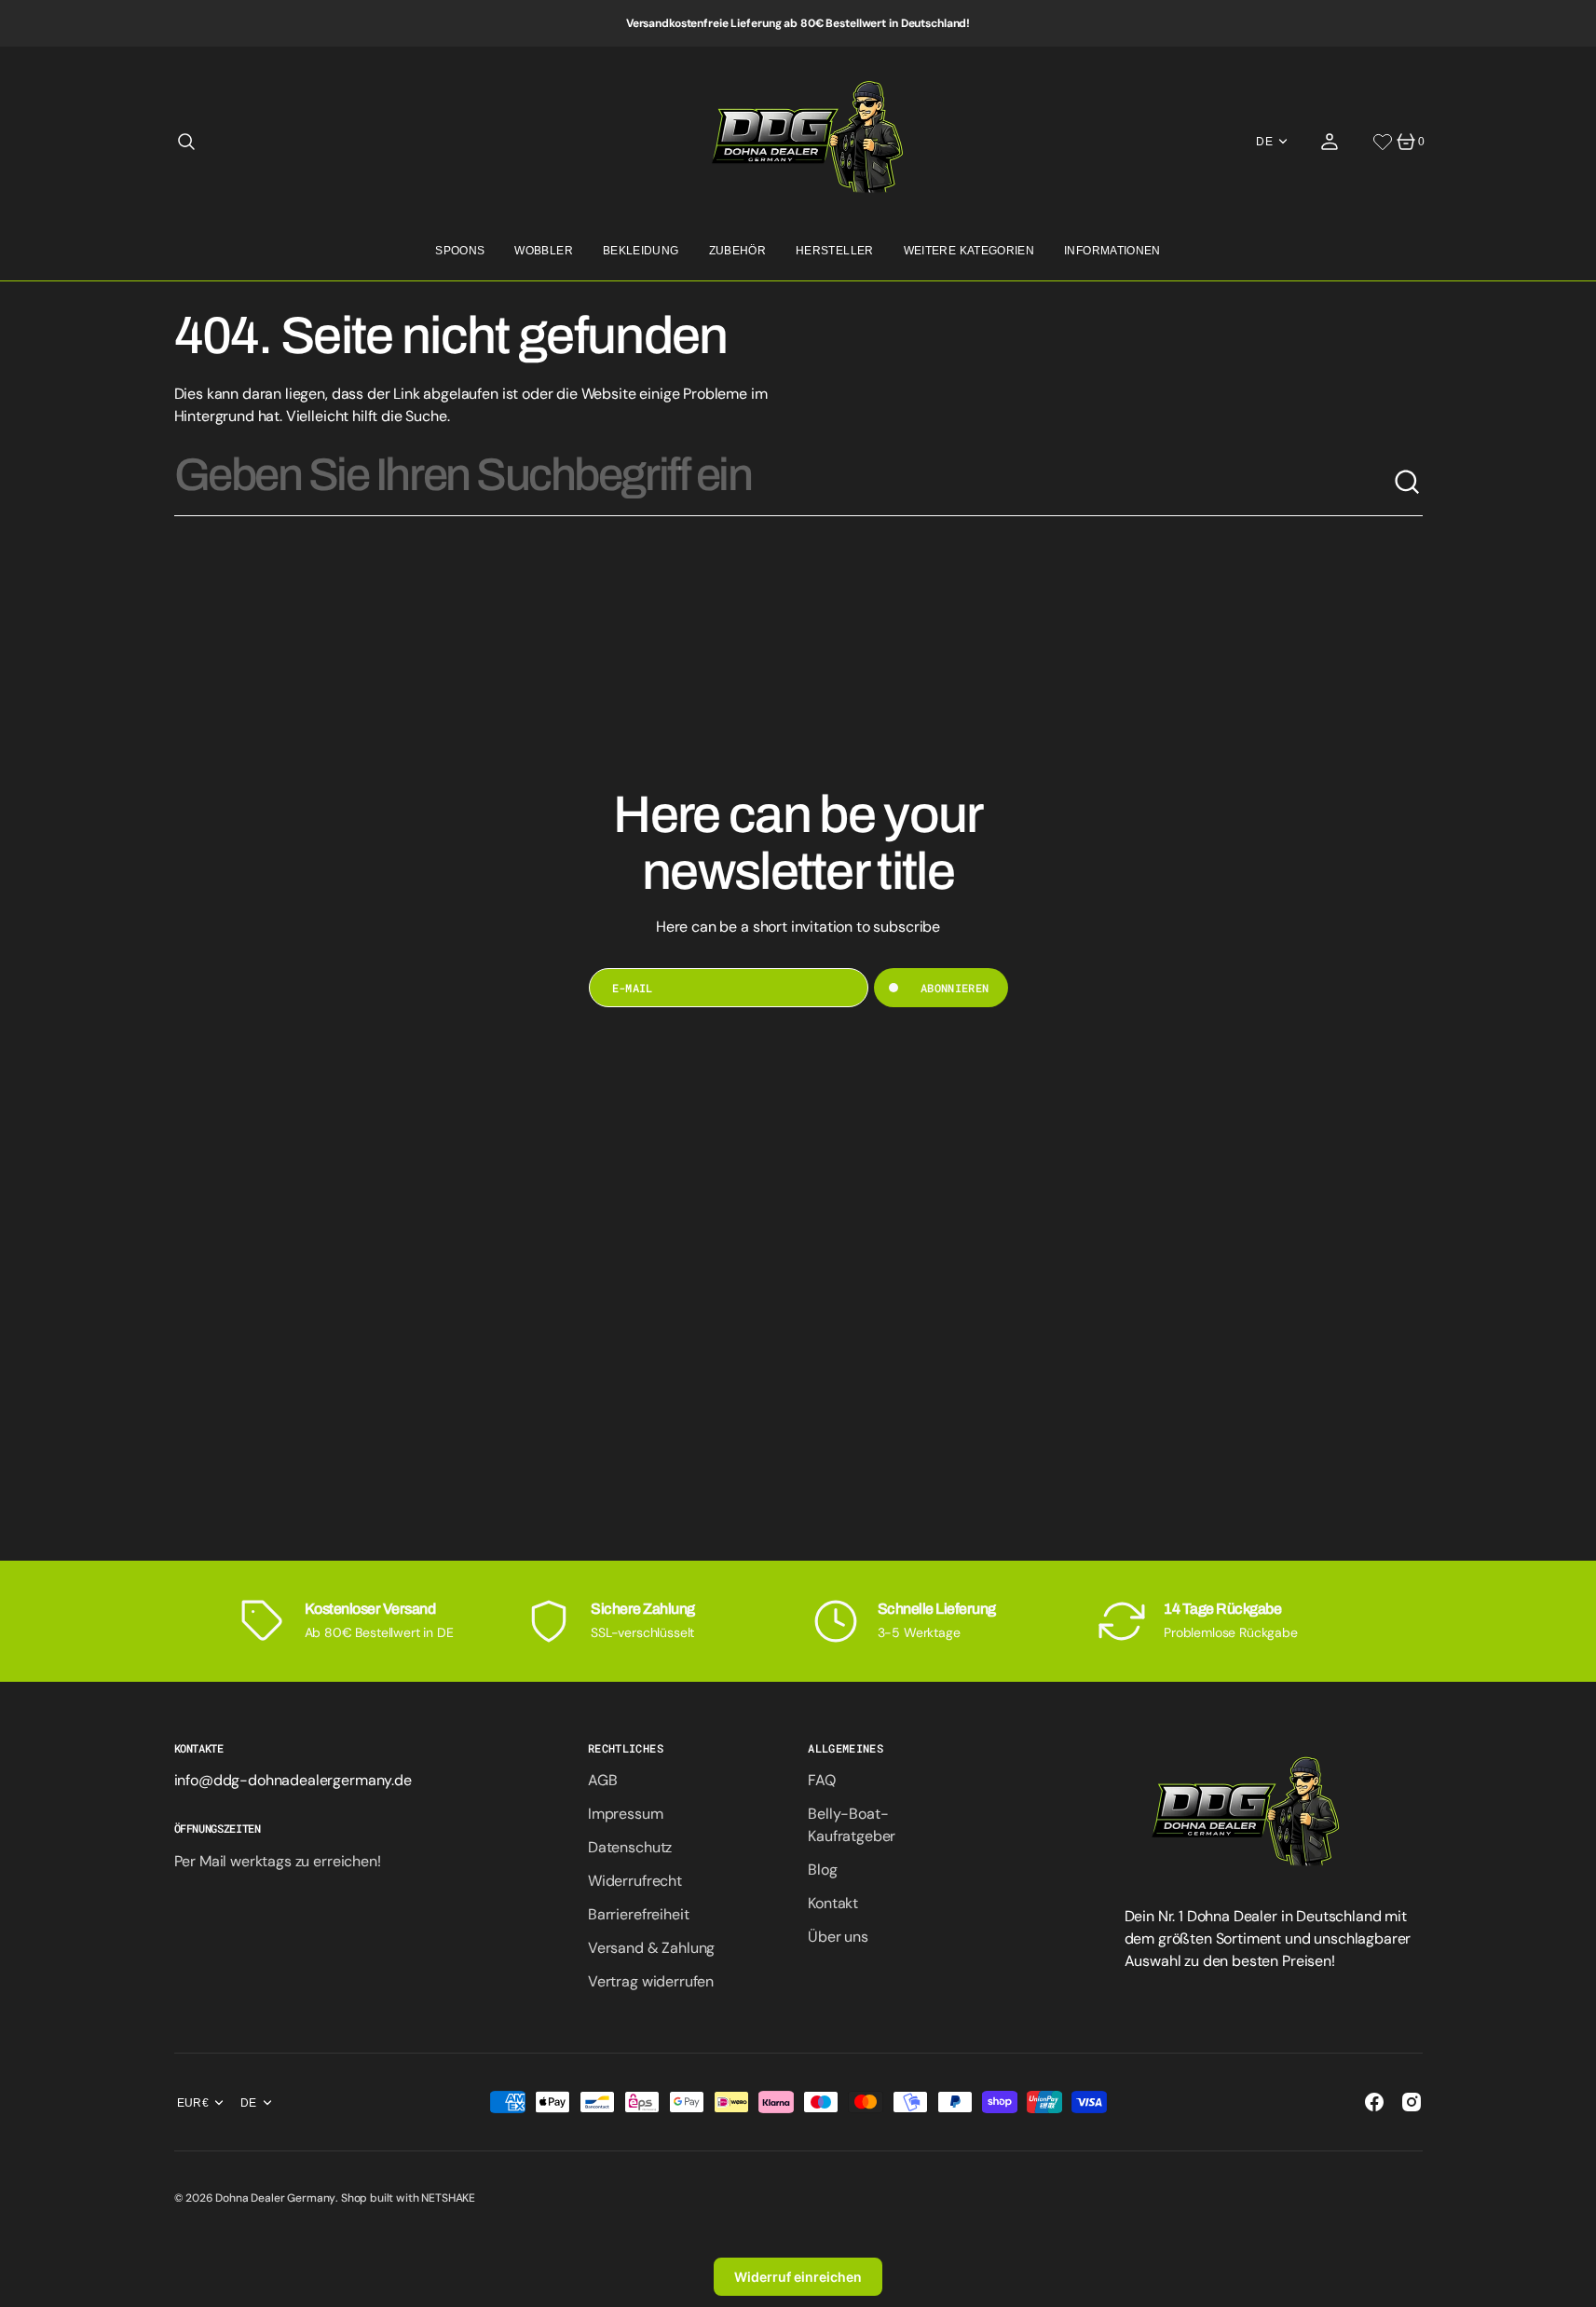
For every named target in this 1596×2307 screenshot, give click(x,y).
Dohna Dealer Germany (275, 2198)
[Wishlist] (1383, 142)
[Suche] (1408, 483)
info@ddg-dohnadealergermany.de (293, 1780)
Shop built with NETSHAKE (408, 2198)
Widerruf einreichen (798, 2277)
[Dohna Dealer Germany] (798, 142)
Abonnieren (955, 988)
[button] (186, 142)
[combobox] (784, 483)
